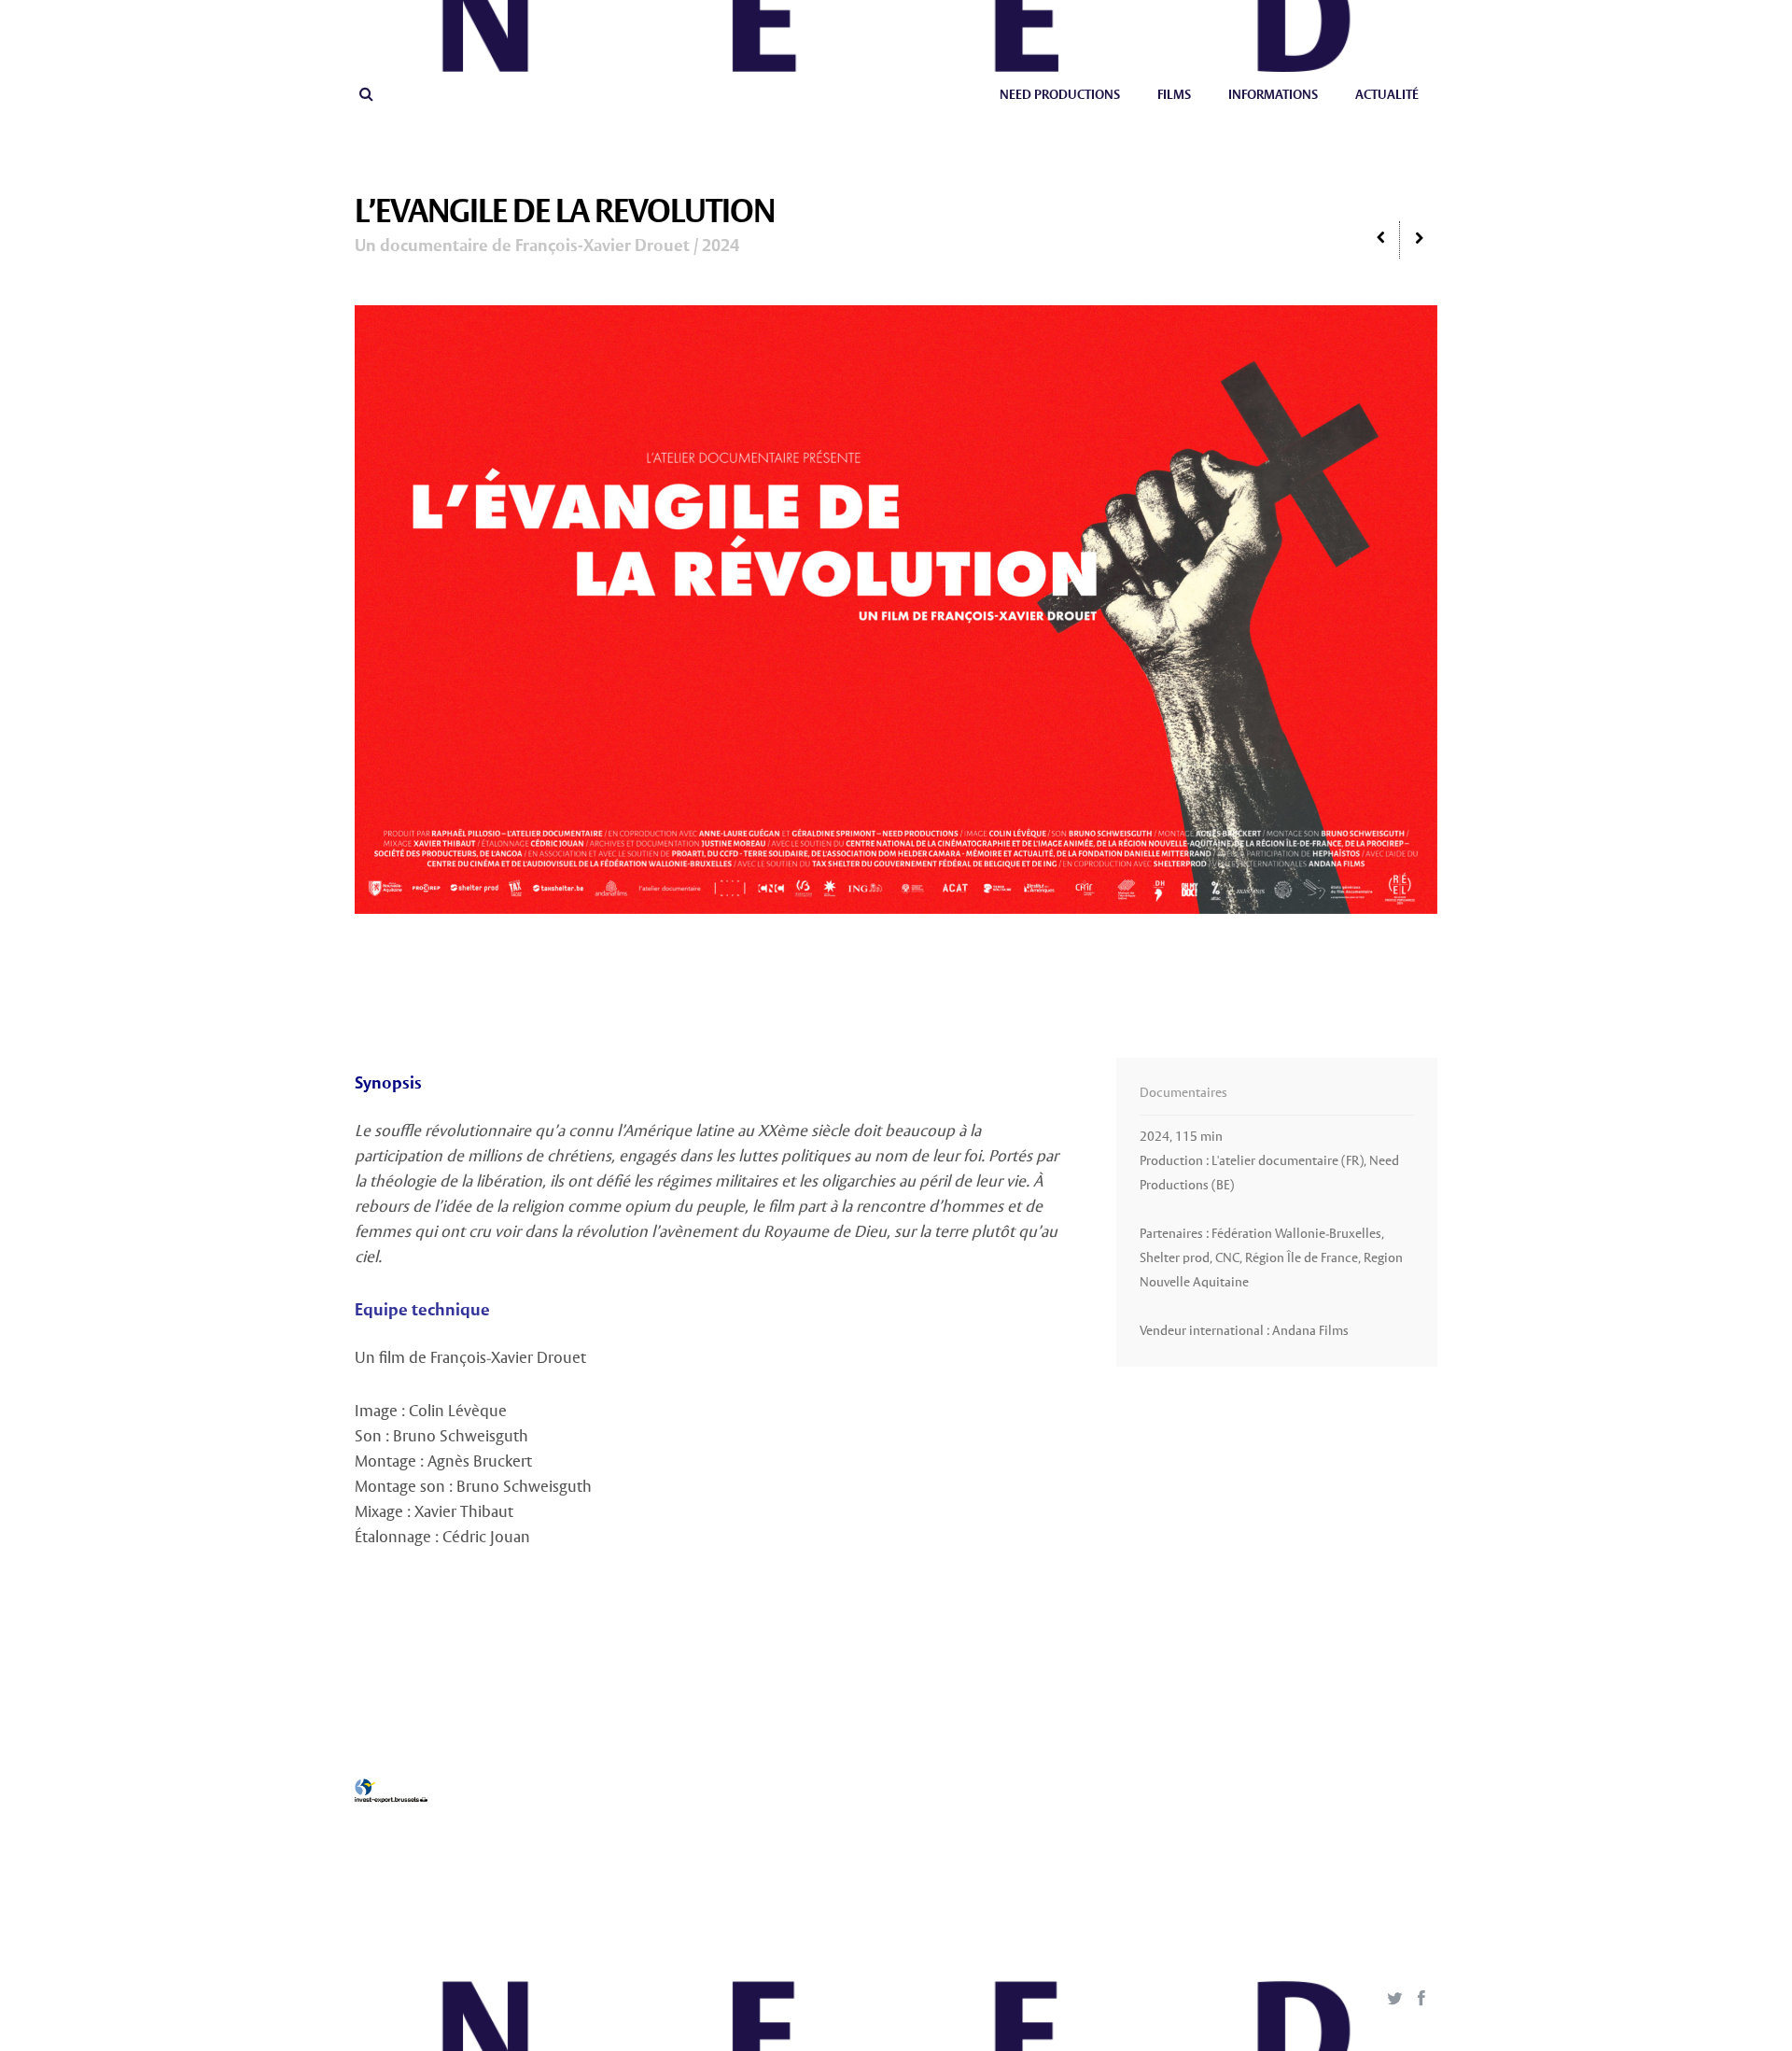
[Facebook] (1421, 2000)
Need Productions (1060, 95)
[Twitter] (1394, 2000)
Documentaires (1183, 1093)
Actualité (1387, 95)
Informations (1273, 95)
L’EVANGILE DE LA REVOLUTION (565, 213)
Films (1174, 95)
